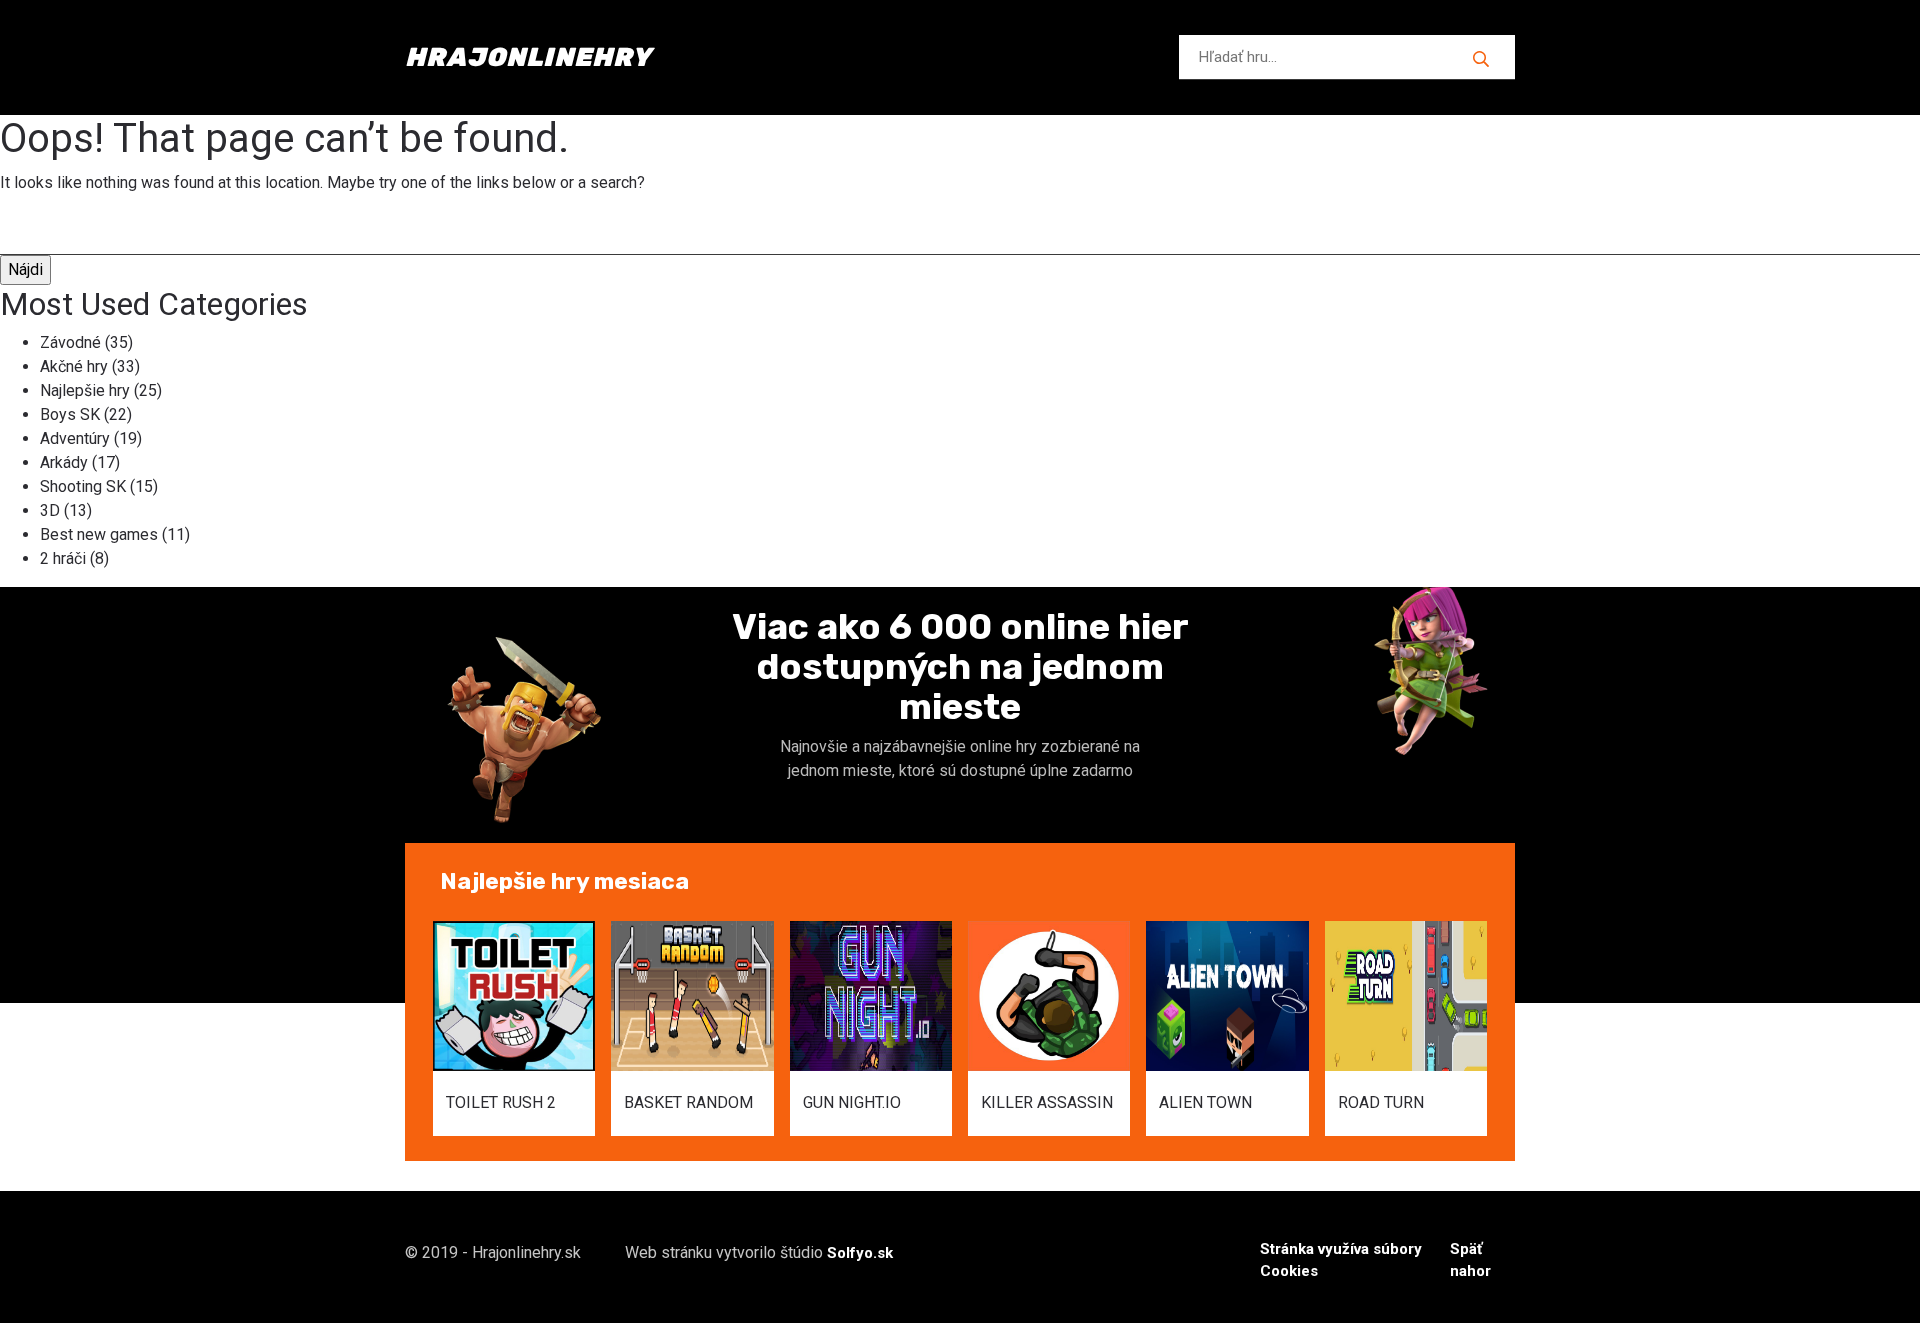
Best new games (99, 534)
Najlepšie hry (85, 390)
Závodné (70, 342)
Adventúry (75, 438)
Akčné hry (74, 366)
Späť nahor (1470, 1260)
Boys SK (70, 414)
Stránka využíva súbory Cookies (1341, 1260)
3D (50, 510)
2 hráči (63, 558)
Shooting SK (83, 486)
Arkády (64, 462)
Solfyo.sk (860, 1253)
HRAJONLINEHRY (528, 57)
